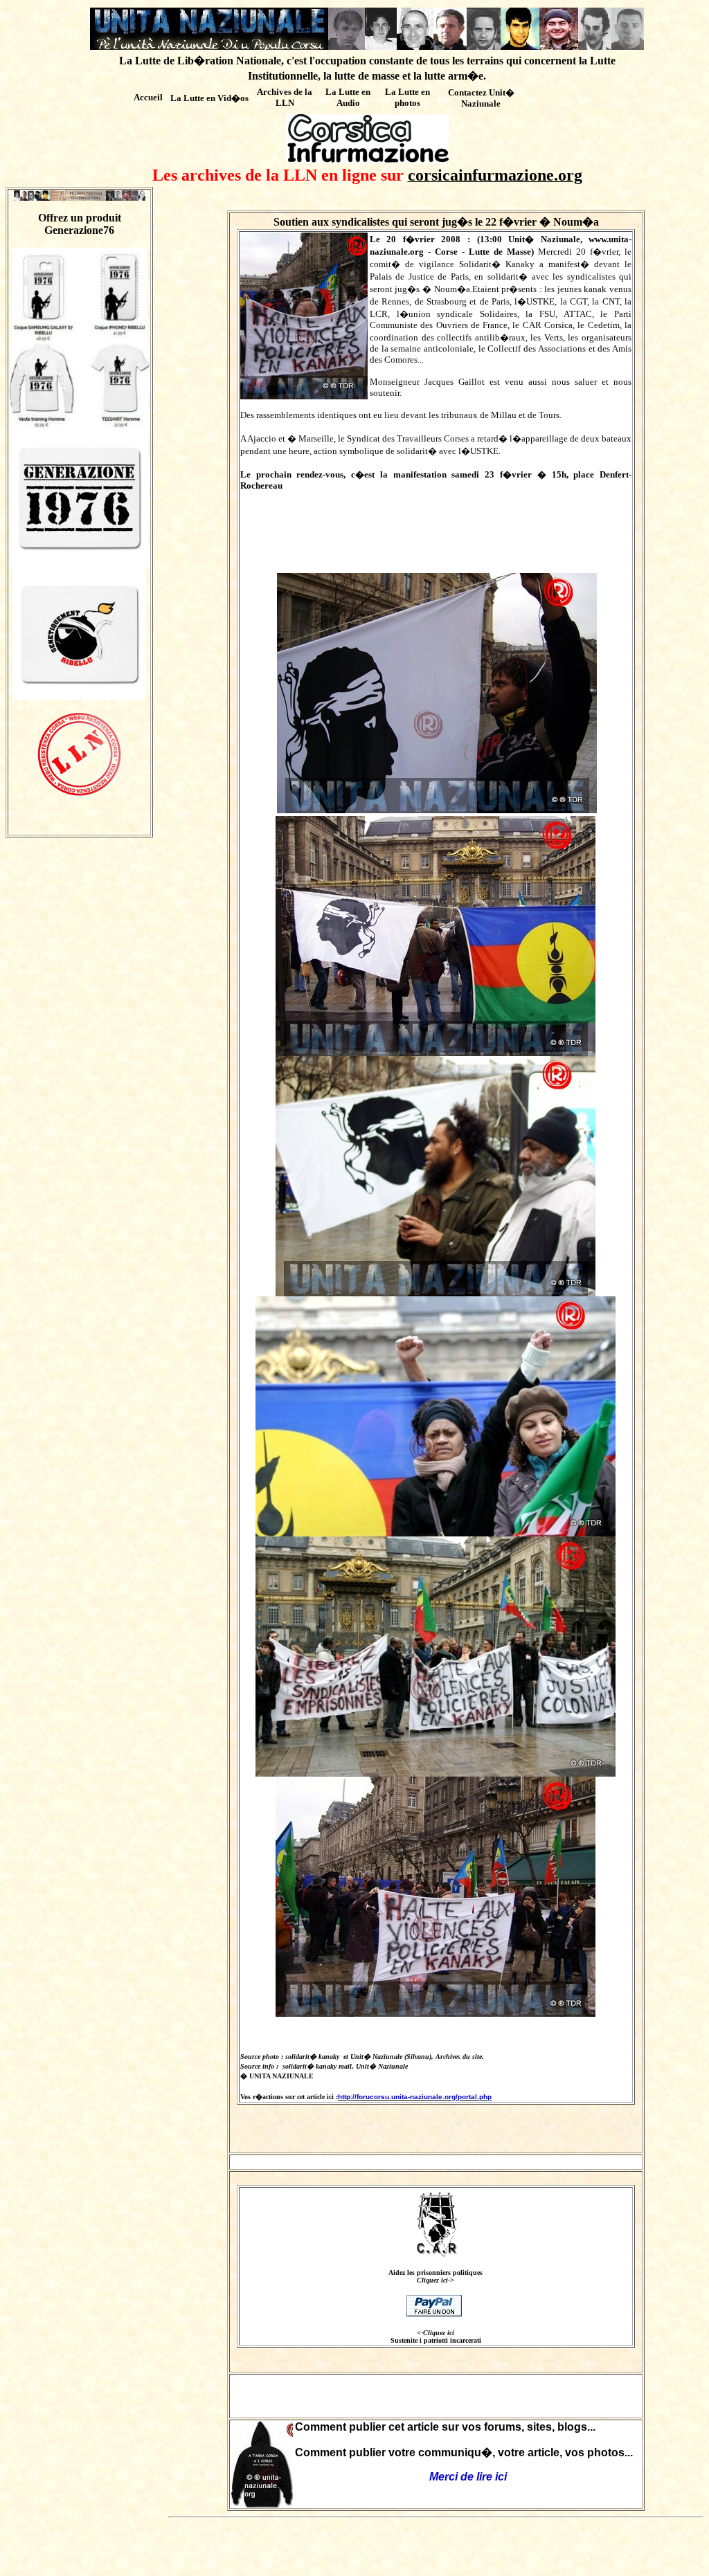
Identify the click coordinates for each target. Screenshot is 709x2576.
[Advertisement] (436, 2396)
